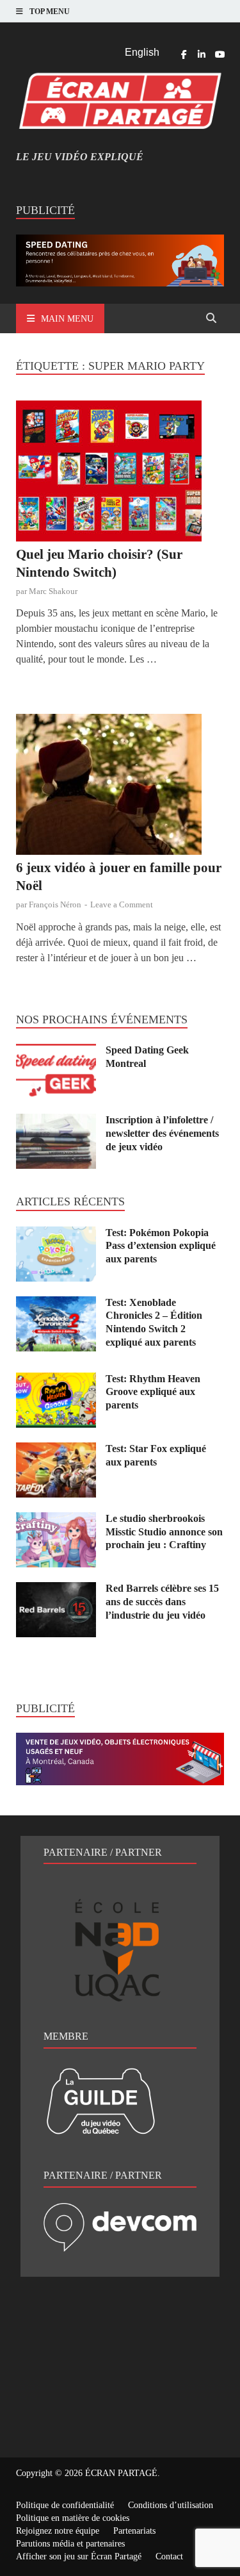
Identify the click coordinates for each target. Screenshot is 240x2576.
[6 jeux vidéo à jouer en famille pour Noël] (120, 787)
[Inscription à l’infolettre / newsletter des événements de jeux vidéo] (56, 1121)
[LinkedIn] (202, 54)
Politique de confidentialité (65, 2505)
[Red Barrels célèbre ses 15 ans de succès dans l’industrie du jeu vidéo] (56, 1589)
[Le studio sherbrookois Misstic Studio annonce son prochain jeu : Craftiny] (56, 1520)
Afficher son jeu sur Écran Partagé (79, 2556)
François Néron (55, 904)
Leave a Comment (122, 904)
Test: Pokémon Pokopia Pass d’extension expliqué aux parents (161, 1246)
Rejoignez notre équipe (58, 2531)
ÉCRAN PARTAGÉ (121, 2473)
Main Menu (67, 319)
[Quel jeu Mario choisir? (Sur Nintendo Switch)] (120, 473)
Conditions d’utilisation (171, 2505)
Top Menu (50, 12)
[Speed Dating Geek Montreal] (56, 1051)
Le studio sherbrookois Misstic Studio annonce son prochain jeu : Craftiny (164, 1532)
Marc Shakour (53, 591)
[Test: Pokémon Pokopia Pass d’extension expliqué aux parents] (56, 1234)
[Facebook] (184, 54)
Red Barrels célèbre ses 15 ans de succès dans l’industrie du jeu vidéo (162, 1602)
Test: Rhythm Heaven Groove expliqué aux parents (153, 1392)
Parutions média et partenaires (70, 2544)
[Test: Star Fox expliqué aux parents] (56, 1450)
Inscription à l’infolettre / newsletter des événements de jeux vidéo (162, 1133)
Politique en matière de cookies (73, 2518)
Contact (169, 2556)
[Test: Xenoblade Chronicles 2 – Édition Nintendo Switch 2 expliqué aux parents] (56, 1304)
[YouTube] (220, 54)
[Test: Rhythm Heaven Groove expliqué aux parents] (56, 1380)
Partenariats (134, 2531)
